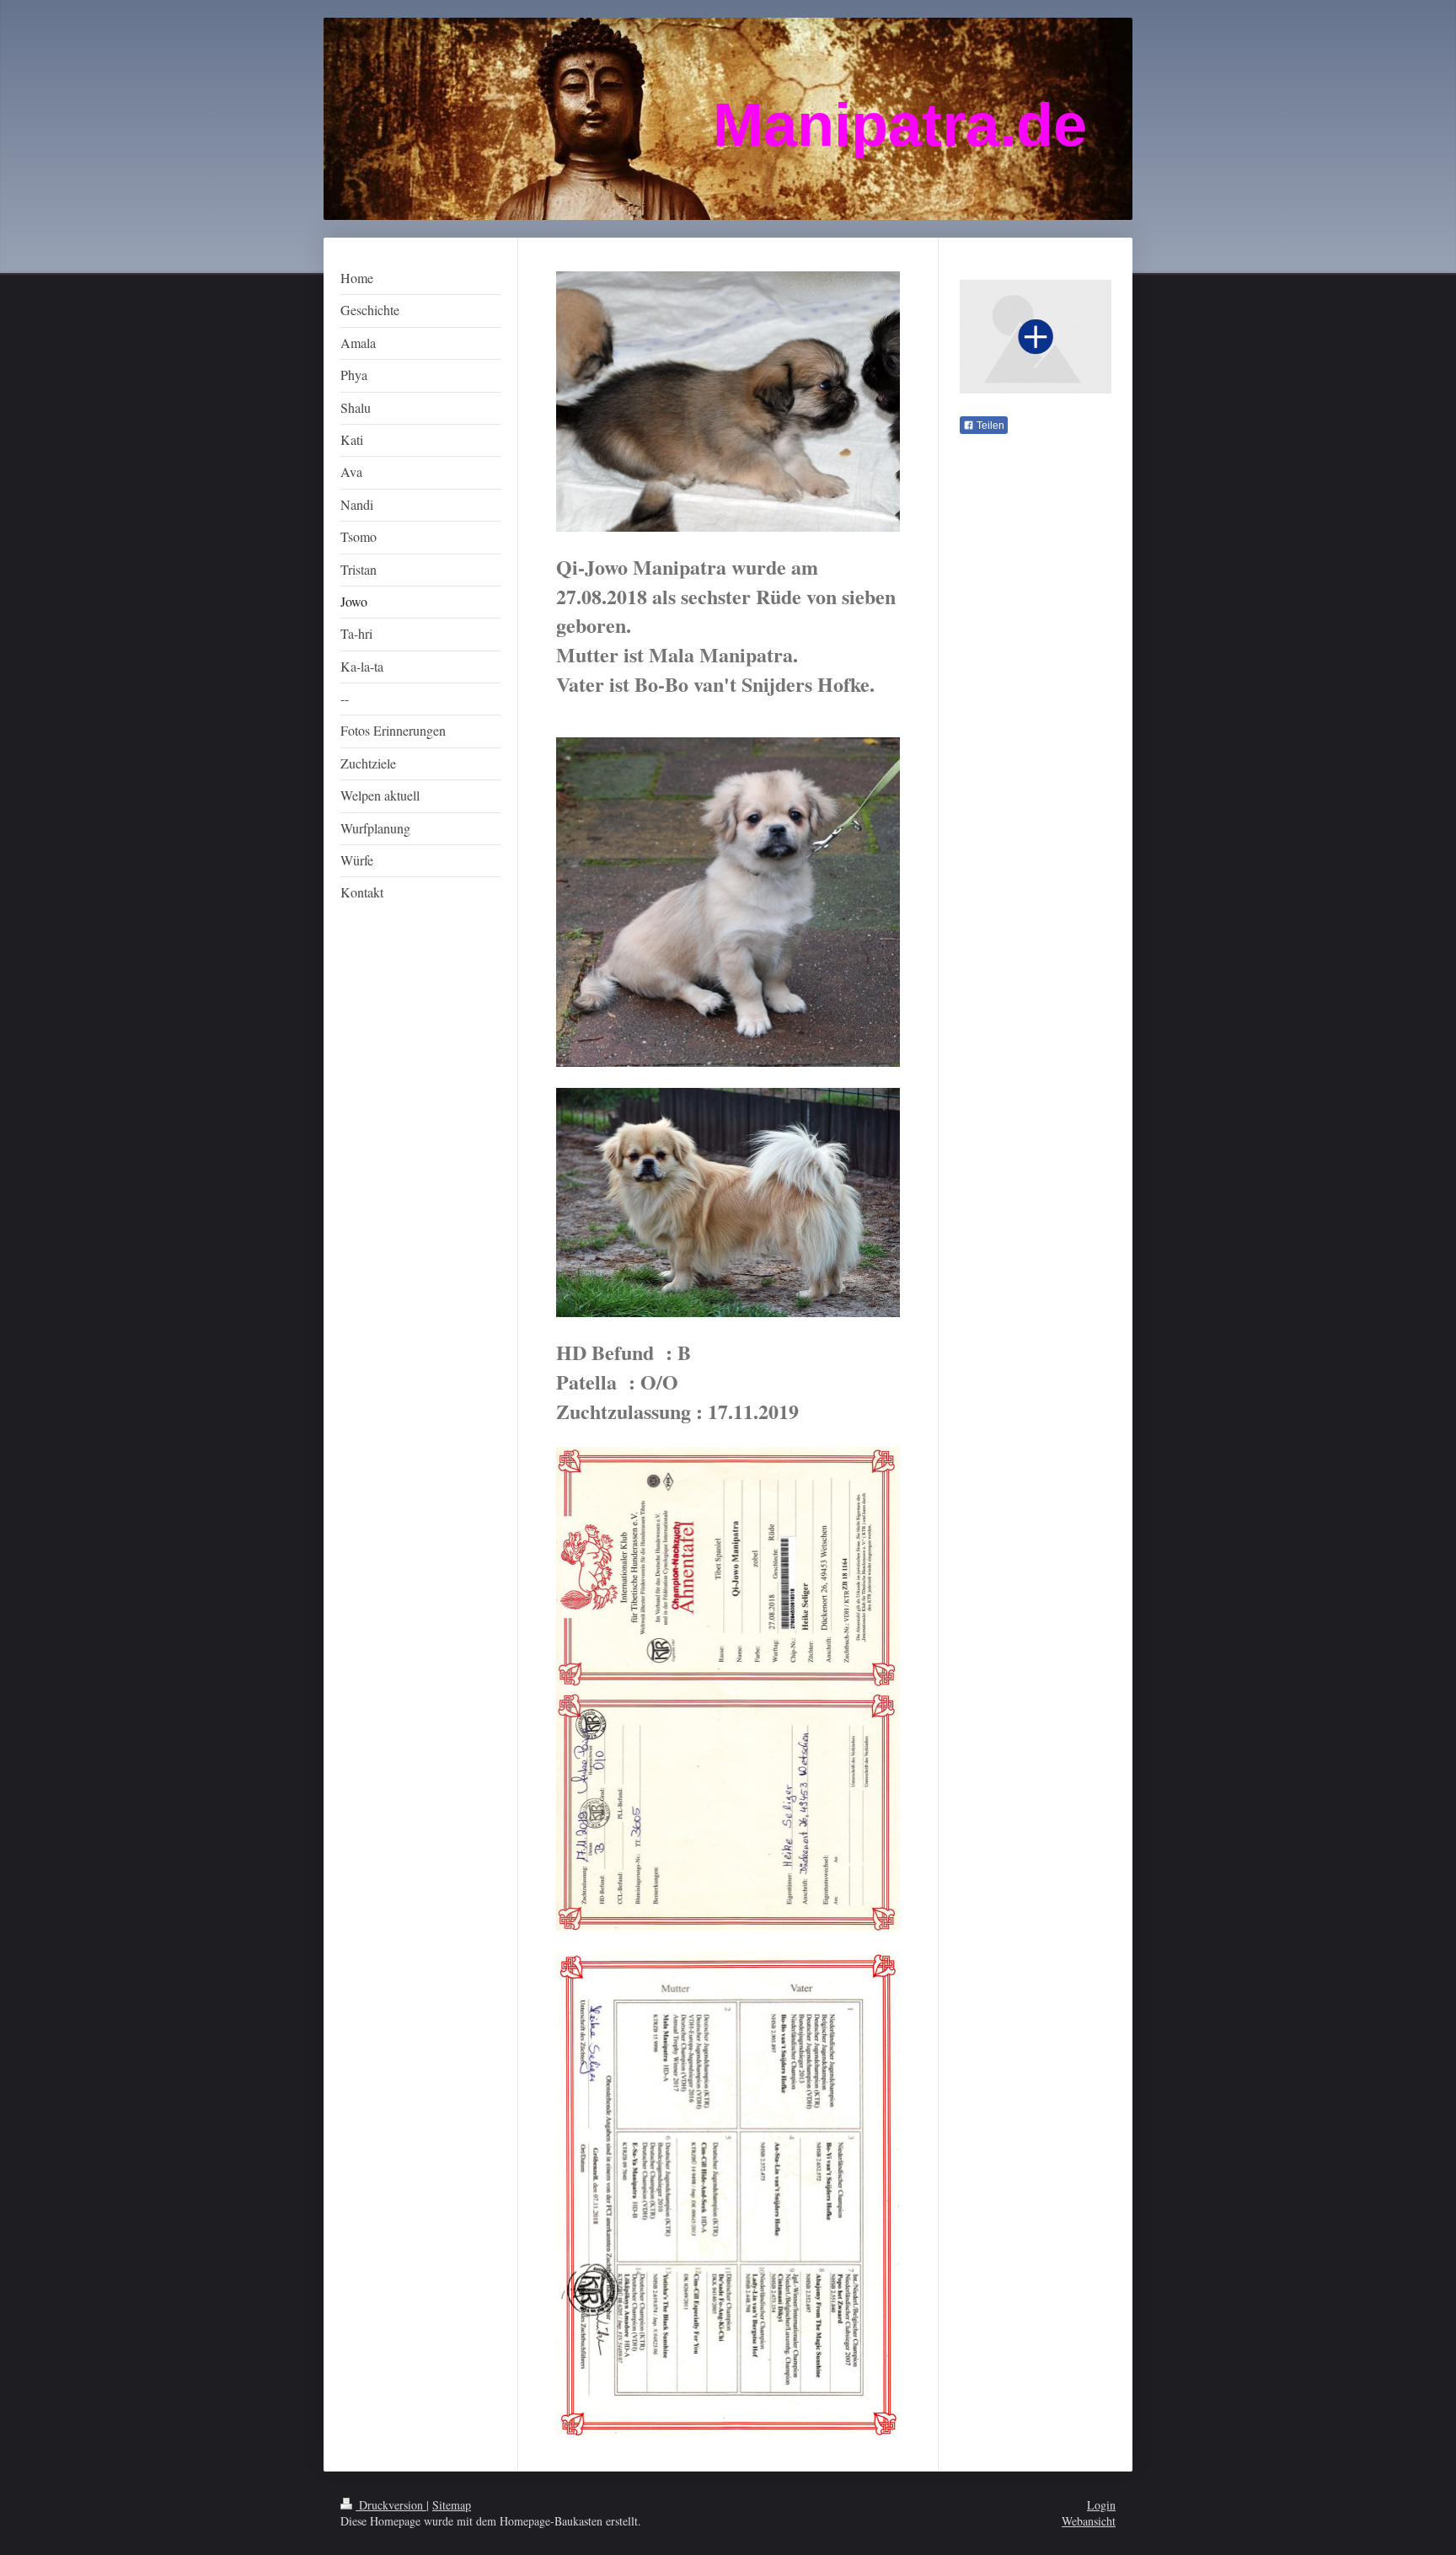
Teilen (989, 426)
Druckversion (391, 2505)
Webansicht (1089, 2521)
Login (1101, 2505)
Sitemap (452, 2505)
